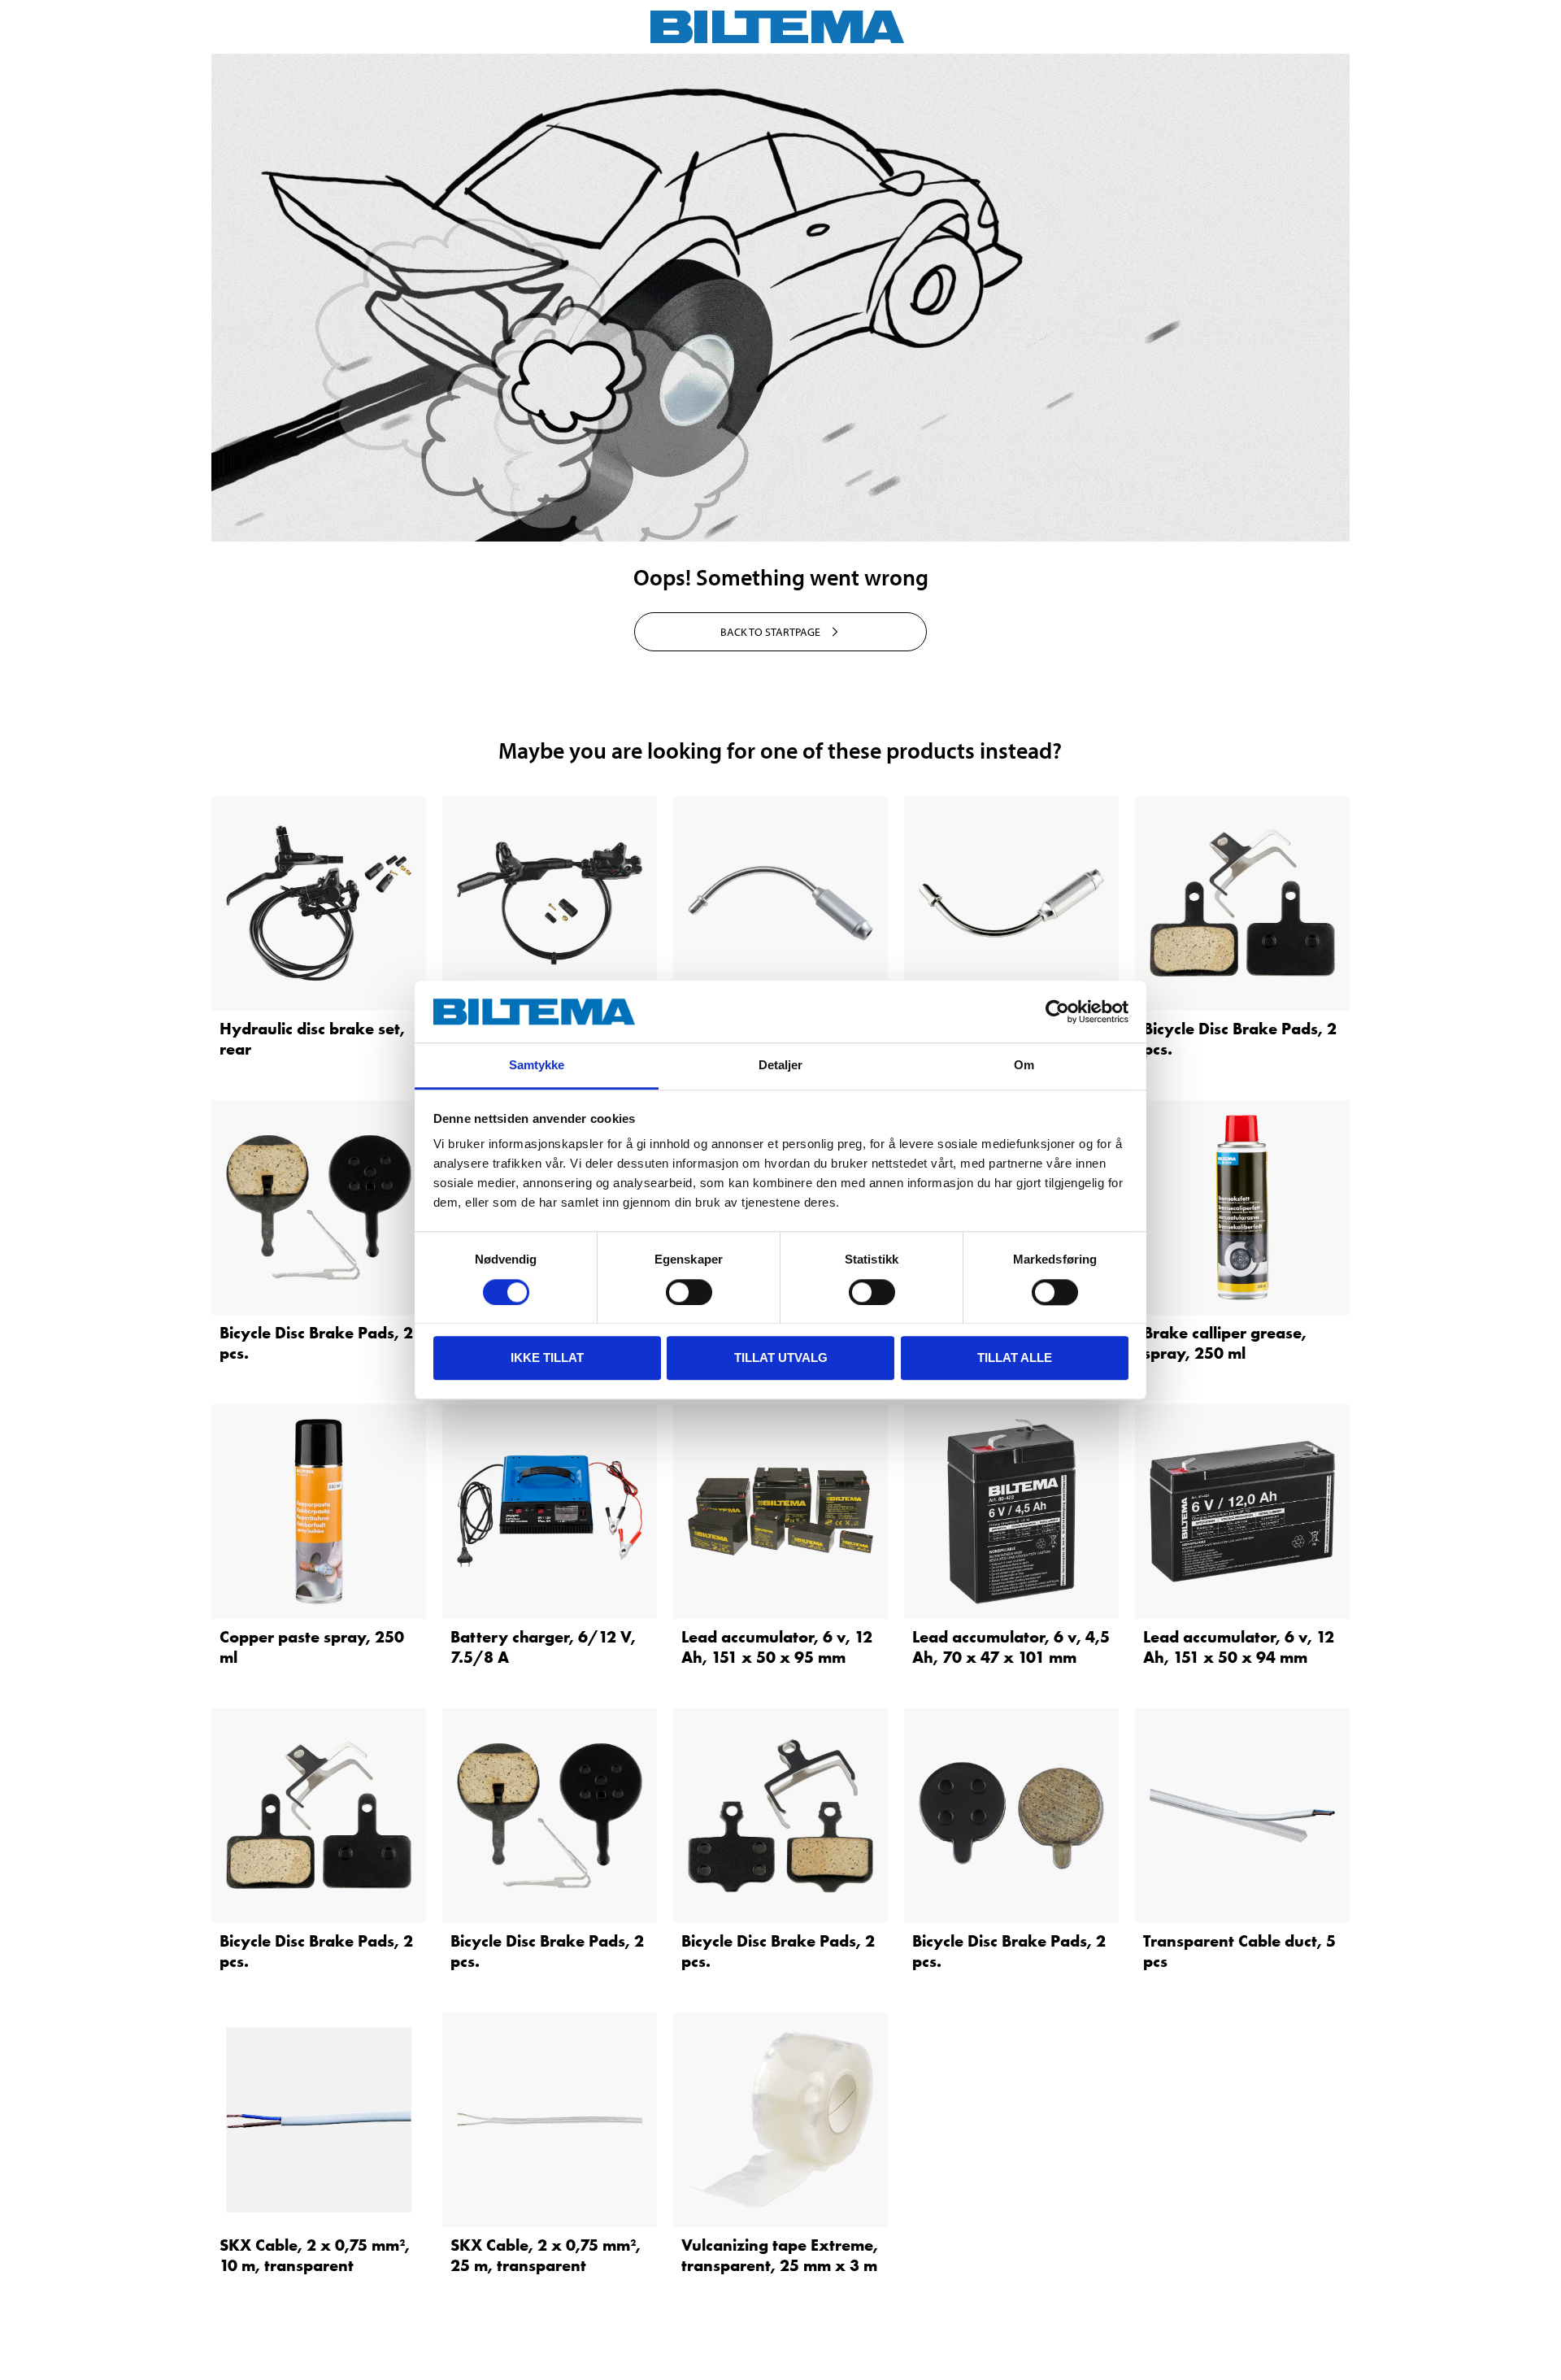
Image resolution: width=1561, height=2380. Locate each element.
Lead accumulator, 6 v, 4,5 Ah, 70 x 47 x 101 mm (1011, 1647)
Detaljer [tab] (781, 1066)
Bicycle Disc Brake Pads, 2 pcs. (1240, 1039)
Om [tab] (1024, 1066)
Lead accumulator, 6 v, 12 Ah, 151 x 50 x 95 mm (777, 1647)
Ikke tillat (547, 1358)
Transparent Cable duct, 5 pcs (1239, 1951)
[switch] (689, 1292)
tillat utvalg (781, 1358)
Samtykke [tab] (537, 1066)
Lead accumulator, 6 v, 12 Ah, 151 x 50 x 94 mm (1239, 1647)
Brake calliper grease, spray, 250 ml (1225, 1343)
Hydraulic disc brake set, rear (312, 1039)
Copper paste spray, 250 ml (312, 1647)
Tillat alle (1015, 1358)
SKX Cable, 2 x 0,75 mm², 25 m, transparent (546, 2255)
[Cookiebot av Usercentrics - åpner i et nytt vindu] (1057, 1012)
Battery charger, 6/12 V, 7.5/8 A (543, 1647)
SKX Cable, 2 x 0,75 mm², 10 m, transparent (315, 2255)
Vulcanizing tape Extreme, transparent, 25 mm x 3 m (780, 2255)
